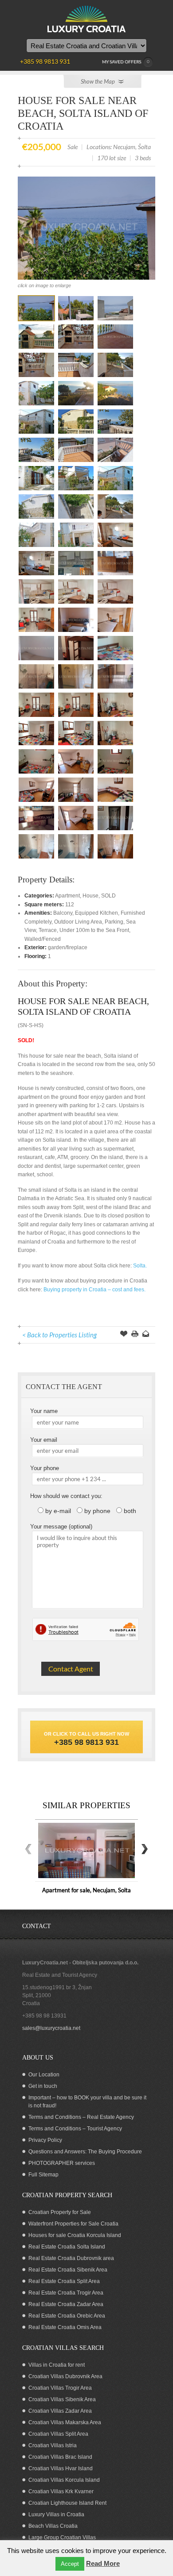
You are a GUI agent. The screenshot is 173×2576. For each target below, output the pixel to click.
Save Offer (124, 1335)
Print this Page (135, 1335)
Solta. (140, 1266)
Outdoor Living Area (78, 922)
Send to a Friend (146, 1335)
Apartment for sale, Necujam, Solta (86, 1890)
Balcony (63, 913)
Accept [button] (70, 2564)
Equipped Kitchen (96, 913)
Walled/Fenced (43, 939)
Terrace (48, 930)
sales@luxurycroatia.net (51, 2028)
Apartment (67, 896)
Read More (103, 2563)
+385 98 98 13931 (44, 2016)
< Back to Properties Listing (59, 1335)
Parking (114, 922)
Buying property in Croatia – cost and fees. (95, 1290)
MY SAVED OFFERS (126, 62)
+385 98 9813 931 (86, 1742)
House (90, 896)
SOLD (108, 896)
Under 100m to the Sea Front (94, 930)
